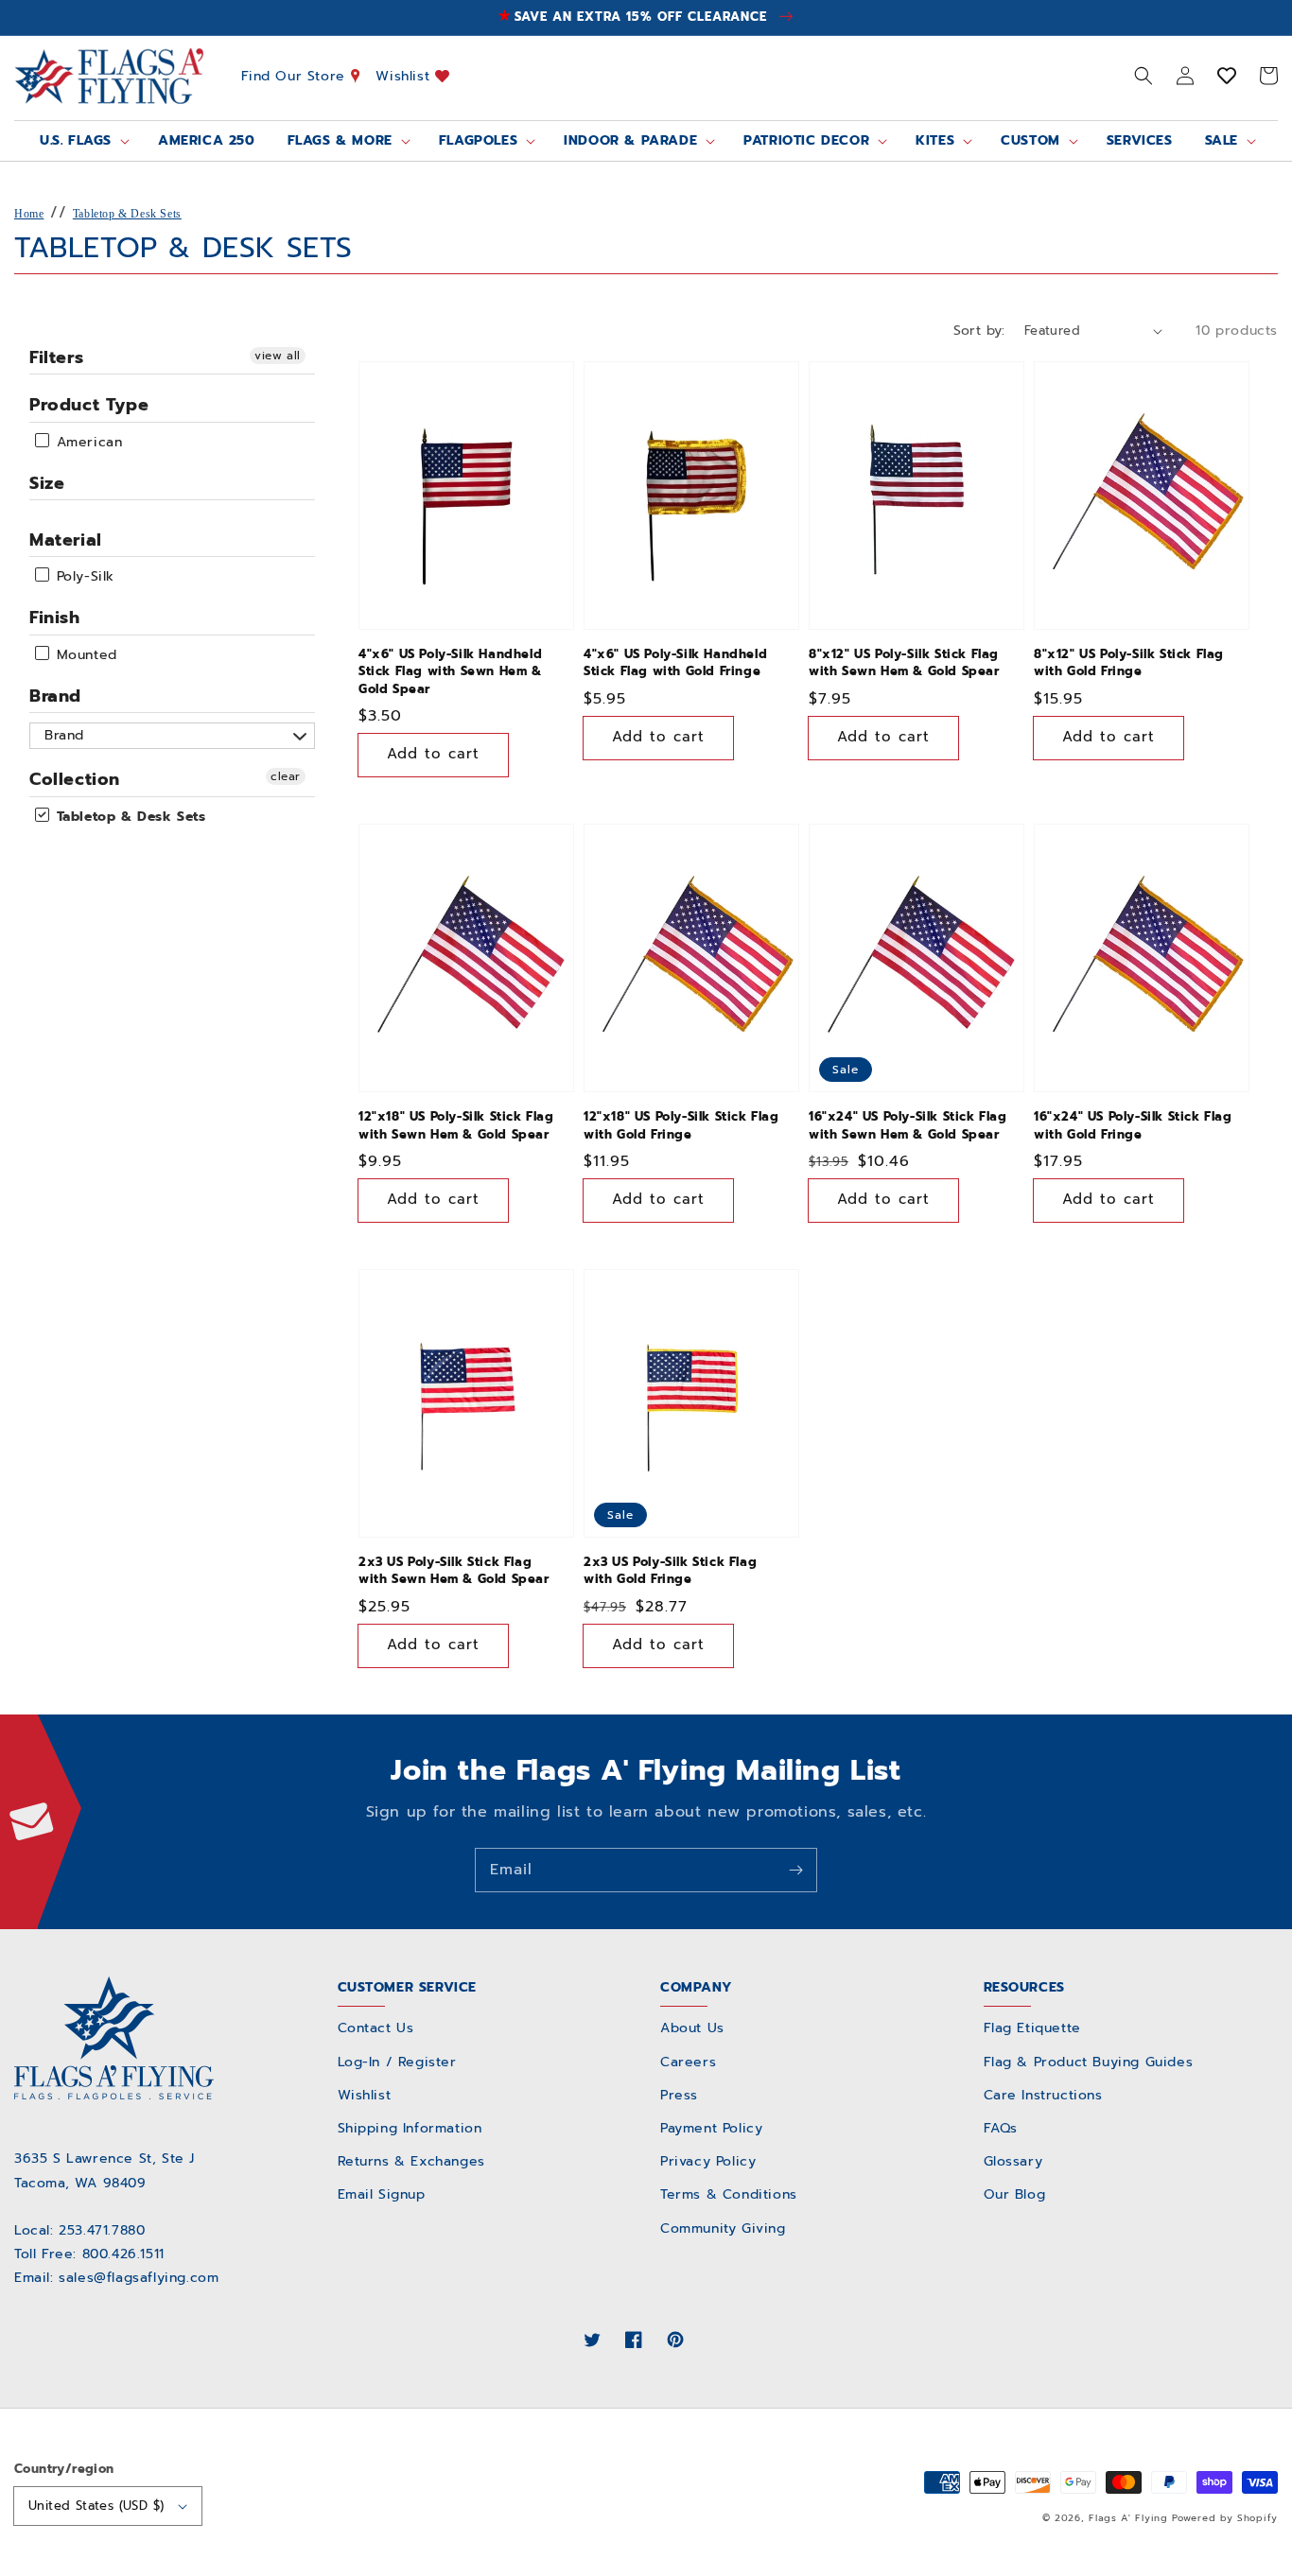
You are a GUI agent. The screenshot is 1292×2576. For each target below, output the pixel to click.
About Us (692, 2028)
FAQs (1001, 2128)
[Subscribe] (795, 1870)
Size (47, 483)
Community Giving (723, 2228)
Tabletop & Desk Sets (127, 214)
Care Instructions (1043, 2095)
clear (286, 776)
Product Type (89, 405)
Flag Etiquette (1032, 2028)
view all (278, 356)
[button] (1144, 76)
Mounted (84, 655)
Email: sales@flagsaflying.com (116, 2278)
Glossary (1013, 2161)
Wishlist (405, 75)
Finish (55, 618)
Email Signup (382, 2194)
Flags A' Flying (1128, 2518)
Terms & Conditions (729, 2194)
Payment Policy (711, 2128)
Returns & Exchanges (411, 2161)
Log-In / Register (397, 2062)
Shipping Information (410, 2128)
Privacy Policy (708, 2161)
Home (29, 214)
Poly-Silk (83, 576)
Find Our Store (296, 75)
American (87, 442)
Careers (688, 2062)
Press (679, 2095)
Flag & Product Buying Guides (1089, 2062)
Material (66, 540)
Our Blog (1015, 2194)
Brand (55, 696)
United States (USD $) (96, 2506)
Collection (75, 779)
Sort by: (979, 331)
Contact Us (376, 2028)
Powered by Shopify (1225, 2518)
